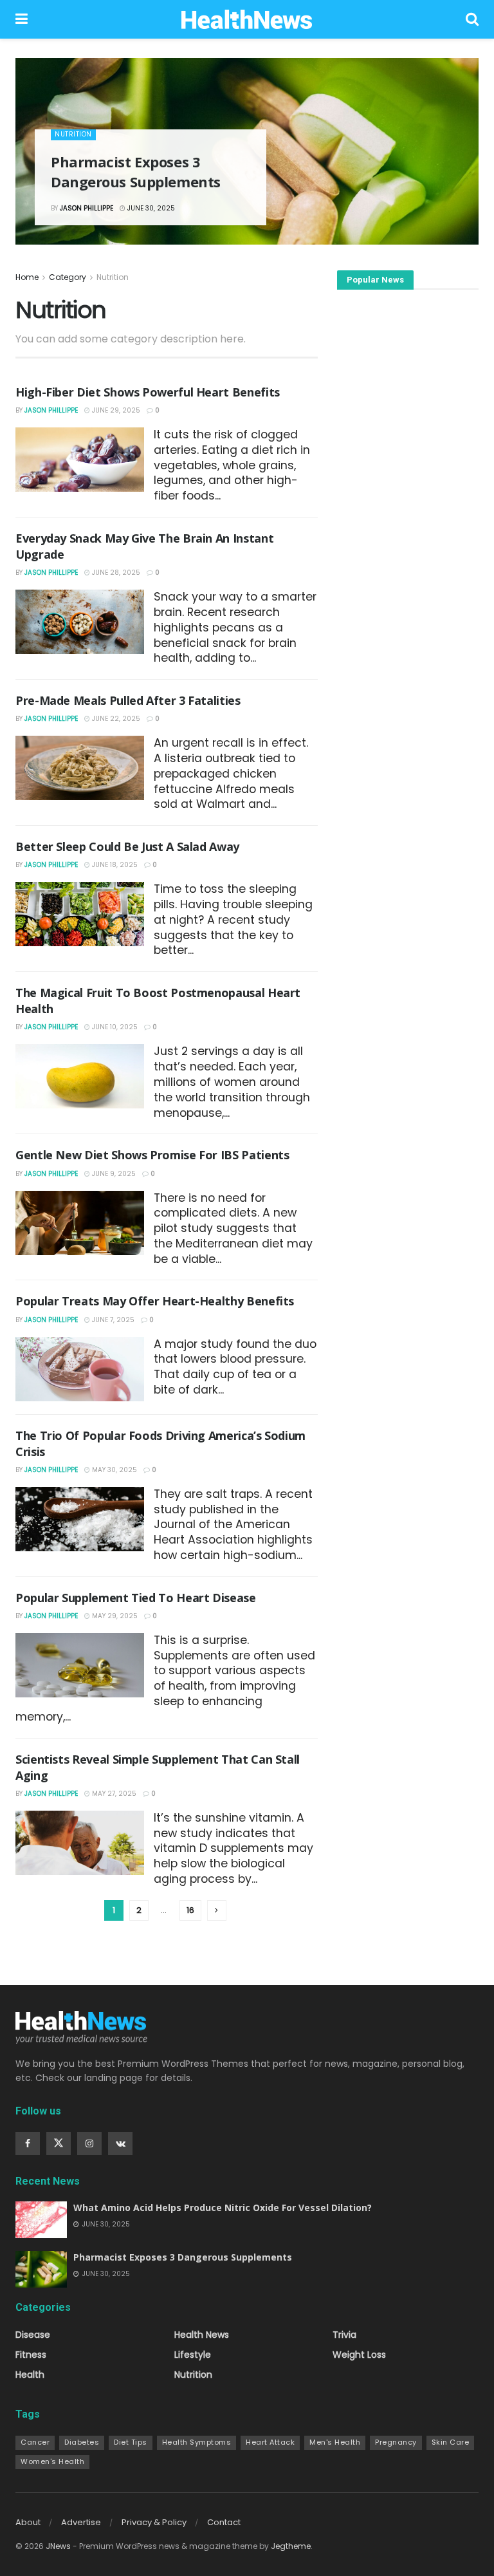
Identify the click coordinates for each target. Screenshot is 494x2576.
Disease (33, 2335)
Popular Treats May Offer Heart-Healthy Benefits (155, 1301)
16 (190, 1910)
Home (27, 277)
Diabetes (82, 2442)
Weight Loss (359, 2355)
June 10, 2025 (114, 1027)
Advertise (81, 2522)
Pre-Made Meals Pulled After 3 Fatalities (128, 700)
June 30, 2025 (150, 208)
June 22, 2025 (115, 719)
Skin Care (451, 2442)
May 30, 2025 (114, 1470)
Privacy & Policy (154, 2522)
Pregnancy (396, 2442)
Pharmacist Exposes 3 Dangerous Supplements (136, 172)
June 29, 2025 (115, 410)
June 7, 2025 (112, 1320)
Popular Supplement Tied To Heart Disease (136, 1598)
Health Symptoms (197, 2442)
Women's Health (52, 2461)
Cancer (35, 2442)
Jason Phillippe (87, 208)
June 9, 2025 (113, 1174)
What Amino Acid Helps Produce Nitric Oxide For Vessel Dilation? (223, 2207)
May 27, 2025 (113, 1794)
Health (30, 2375)
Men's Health (335, 2442)
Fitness (31, 2355)
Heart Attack (270, 2442)
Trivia (344, 2335)
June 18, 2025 (114, 865)
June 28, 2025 (115, 573)
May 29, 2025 (114, 1616)
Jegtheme (291, 2546)
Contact (224, 2522)
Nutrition (73, 134)
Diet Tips (131, 2442)
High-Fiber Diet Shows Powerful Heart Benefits (148, 392)
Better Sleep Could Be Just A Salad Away (127, 846)
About (28, 2522)
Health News (202, 2335)
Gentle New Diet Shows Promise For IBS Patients (152, 1155)
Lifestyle (193, 2355)
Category (68, 277)
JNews (58, 2546)
